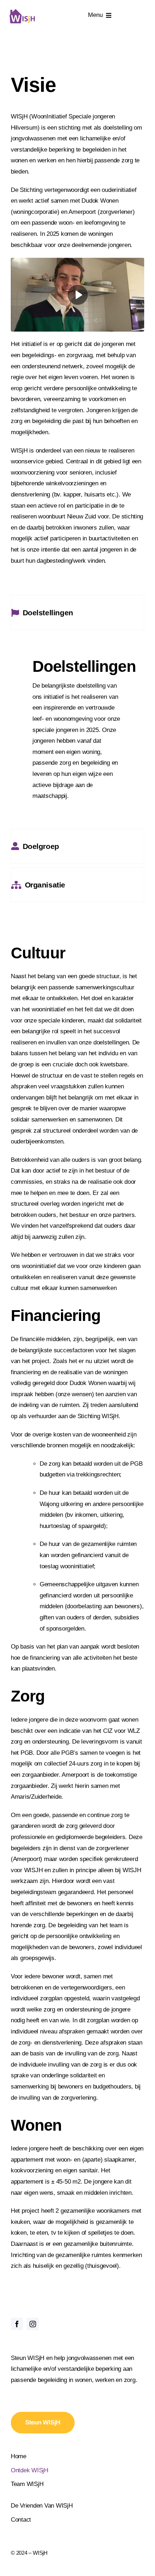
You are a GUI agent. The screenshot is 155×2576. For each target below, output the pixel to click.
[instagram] (33, 2324)
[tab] (77, 613)
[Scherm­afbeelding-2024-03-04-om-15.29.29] (77, 261)
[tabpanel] (77, 731)
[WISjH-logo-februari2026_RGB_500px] (22, 11)
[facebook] (17, 2324)
